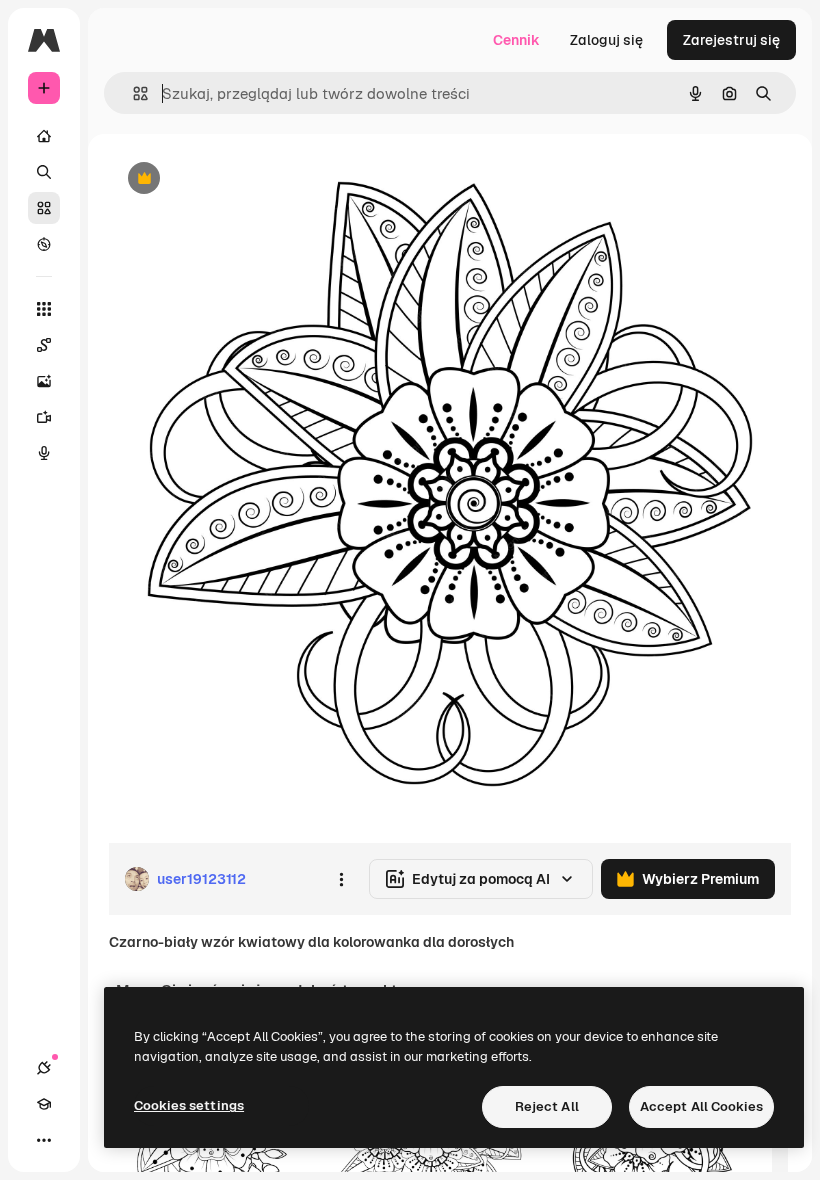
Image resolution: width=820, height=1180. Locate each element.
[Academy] (44, 1104)
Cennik (516, 40)
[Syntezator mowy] (44, 453)
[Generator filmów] (44, 417)
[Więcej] (44, 1140)
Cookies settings (189, 1105)
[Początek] (44, 136)
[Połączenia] (44, 1068)
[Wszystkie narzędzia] (44, 309)
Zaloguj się (606, 40)
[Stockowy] (44, 208)
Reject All (547, 1106)
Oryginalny (246, 179)
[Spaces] (44, 345)
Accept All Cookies (701, 1106)
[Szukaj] (44, 172)
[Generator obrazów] (44, 381)
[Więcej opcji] (341, 879)
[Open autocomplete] (132, 93)
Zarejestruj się (731, 40)
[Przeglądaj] (44, 244)
